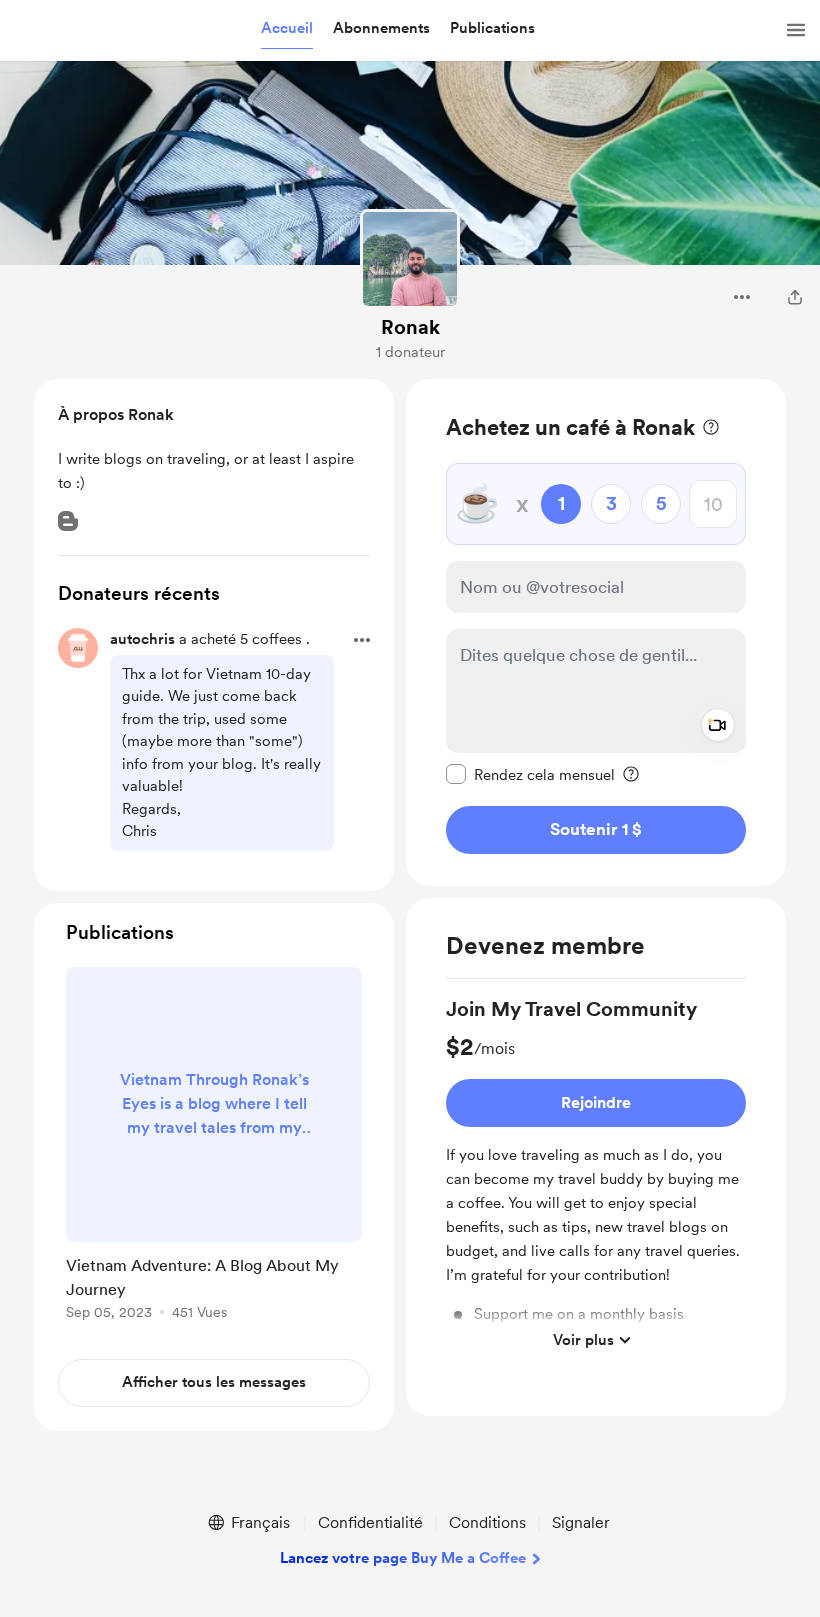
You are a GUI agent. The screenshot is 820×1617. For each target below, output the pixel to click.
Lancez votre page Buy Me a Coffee (403, 1558)
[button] (287, 29)
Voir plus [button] (583, 1340)
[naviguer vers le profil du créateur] (410, 259)
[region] (596, 632)
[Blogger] (68, 521)
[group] (596, 1177)
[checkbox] (530, 774)
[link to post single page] (214, 1147)
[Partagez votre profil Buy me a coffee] (795, 297)
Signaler (581, 1522)
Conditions (487, 1522)
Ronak (410, 327)
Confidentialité (370, 1522)
